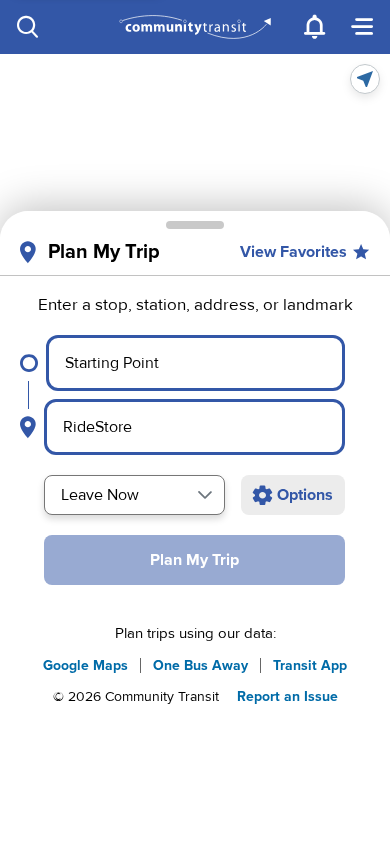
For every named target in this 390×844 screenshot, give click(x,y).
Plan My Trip (194, 560)
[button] (205, 495)
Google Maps (85, 665)
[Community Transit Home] (195, 27)
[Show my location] (365, 79)
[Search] (28, 27)
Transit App (310, 665)
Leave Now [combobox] (100, 495)
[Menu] (362, 27)
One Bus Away (200, 665)
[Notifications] (314, 27)
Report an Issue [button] (287, 696)
